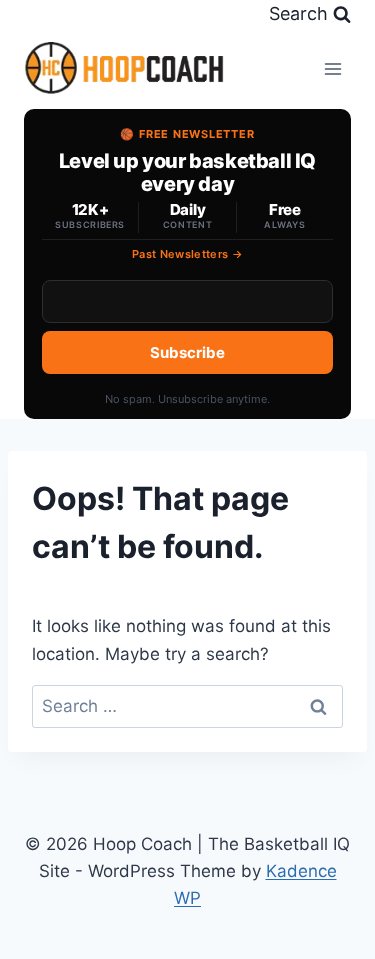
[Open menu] (332, 68)
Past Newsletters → (187, 254)
